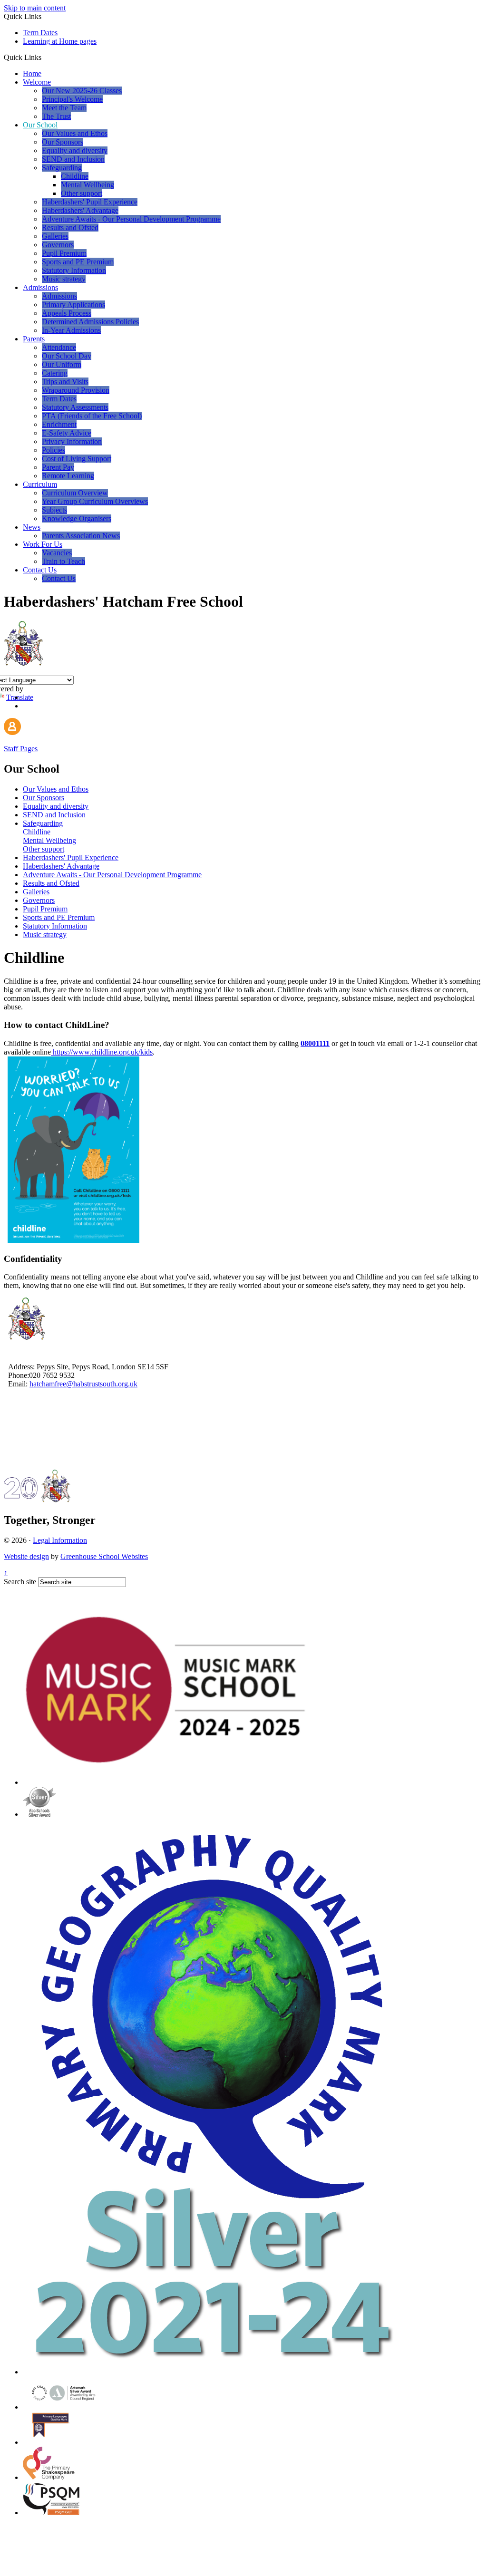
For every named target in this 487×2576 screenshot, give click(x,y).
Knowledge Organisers (77, 518)
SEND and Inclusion (73, 159)
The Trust (56, 116)
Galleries (55, 236)
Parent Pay (58, 467)
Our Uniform (62, 364)
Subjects (54, 510)
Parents (34, 339)
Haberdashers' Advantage (80, 210)
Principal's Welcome (72, 99)
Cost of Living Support (77, 459)
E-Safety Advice (67, 433)
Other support (82, 193)
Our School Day (67, 356)
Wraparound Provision (76, 390)
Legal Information (60, 1540)
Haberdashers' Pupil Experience (90, 202)
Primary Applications (73, 305)
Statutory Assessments (75, 407)
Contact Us (40, 570)
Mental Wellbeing (88, 185)
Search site (20, 1582)
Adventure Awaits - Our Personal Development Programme (131, 219)
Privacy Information (72, 441)
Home (32, 73)
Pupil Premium (64, 253)
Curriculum (40, 484)
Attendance (59, 347)
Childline (75, 176)
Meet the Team (64, 108)
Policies (54, 450)
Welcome (37, 82)
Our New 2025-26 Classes (82, 91)
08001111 (315, 1043)
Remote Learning (68, 476)
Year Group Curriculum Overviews (95, 501)
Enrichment (59, 424)
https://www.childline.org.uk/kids (103, 1052)
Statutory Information (74, 270)
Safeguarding (62, 168)
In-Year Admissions (71, 330)
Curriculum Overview (75, 493)
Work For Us (43, 544)
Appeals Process (67, 313)
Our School (40, 125)
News (32, 527)
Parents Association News (81, 536)
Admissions (40, 287)
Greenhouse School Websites (104, 1556)
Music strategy (64, 279)
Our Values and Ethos (75, 133)
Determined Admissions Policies (90, 322)
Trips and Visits (65, 382)
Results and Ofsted (70, 228)
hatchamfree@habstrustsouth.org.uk (83, 1384)
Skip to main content (35, 8)
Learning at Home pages (60, 41)
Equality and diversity (75, 150)
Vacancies (57, 553)
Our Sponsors (63, 142)
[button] (45, 57)
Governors (58, 245)
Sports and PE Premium (78, 262)
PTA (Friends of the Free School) (92, 416)
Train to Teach (63, 561)
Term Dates (40, 33)
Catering (55, 373)
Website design (26, 1556)
